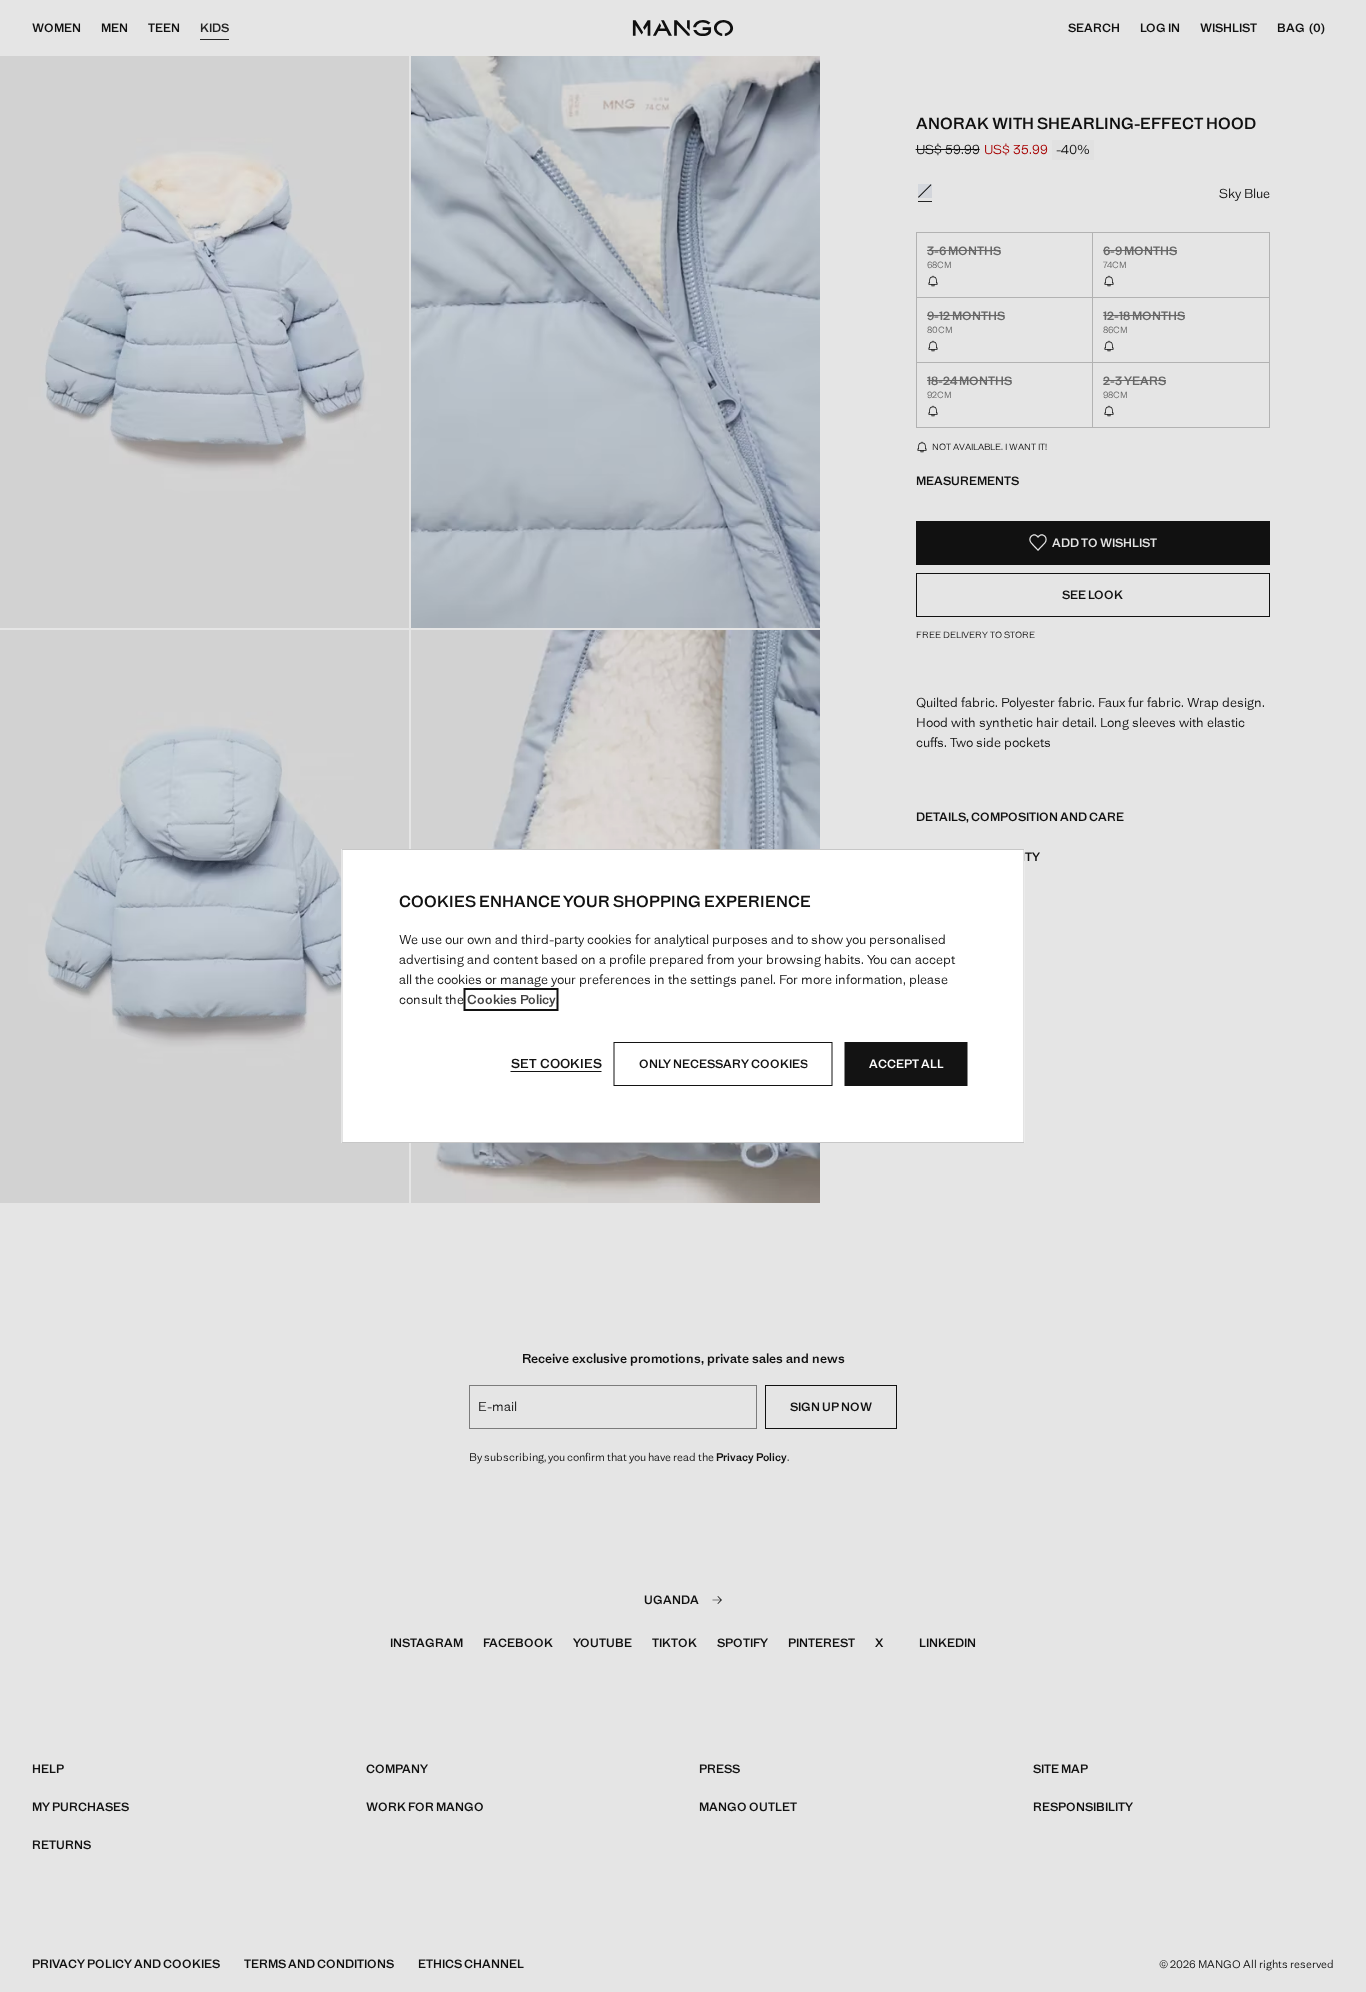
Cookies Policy (511, 999)
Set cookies (556, 1063)
